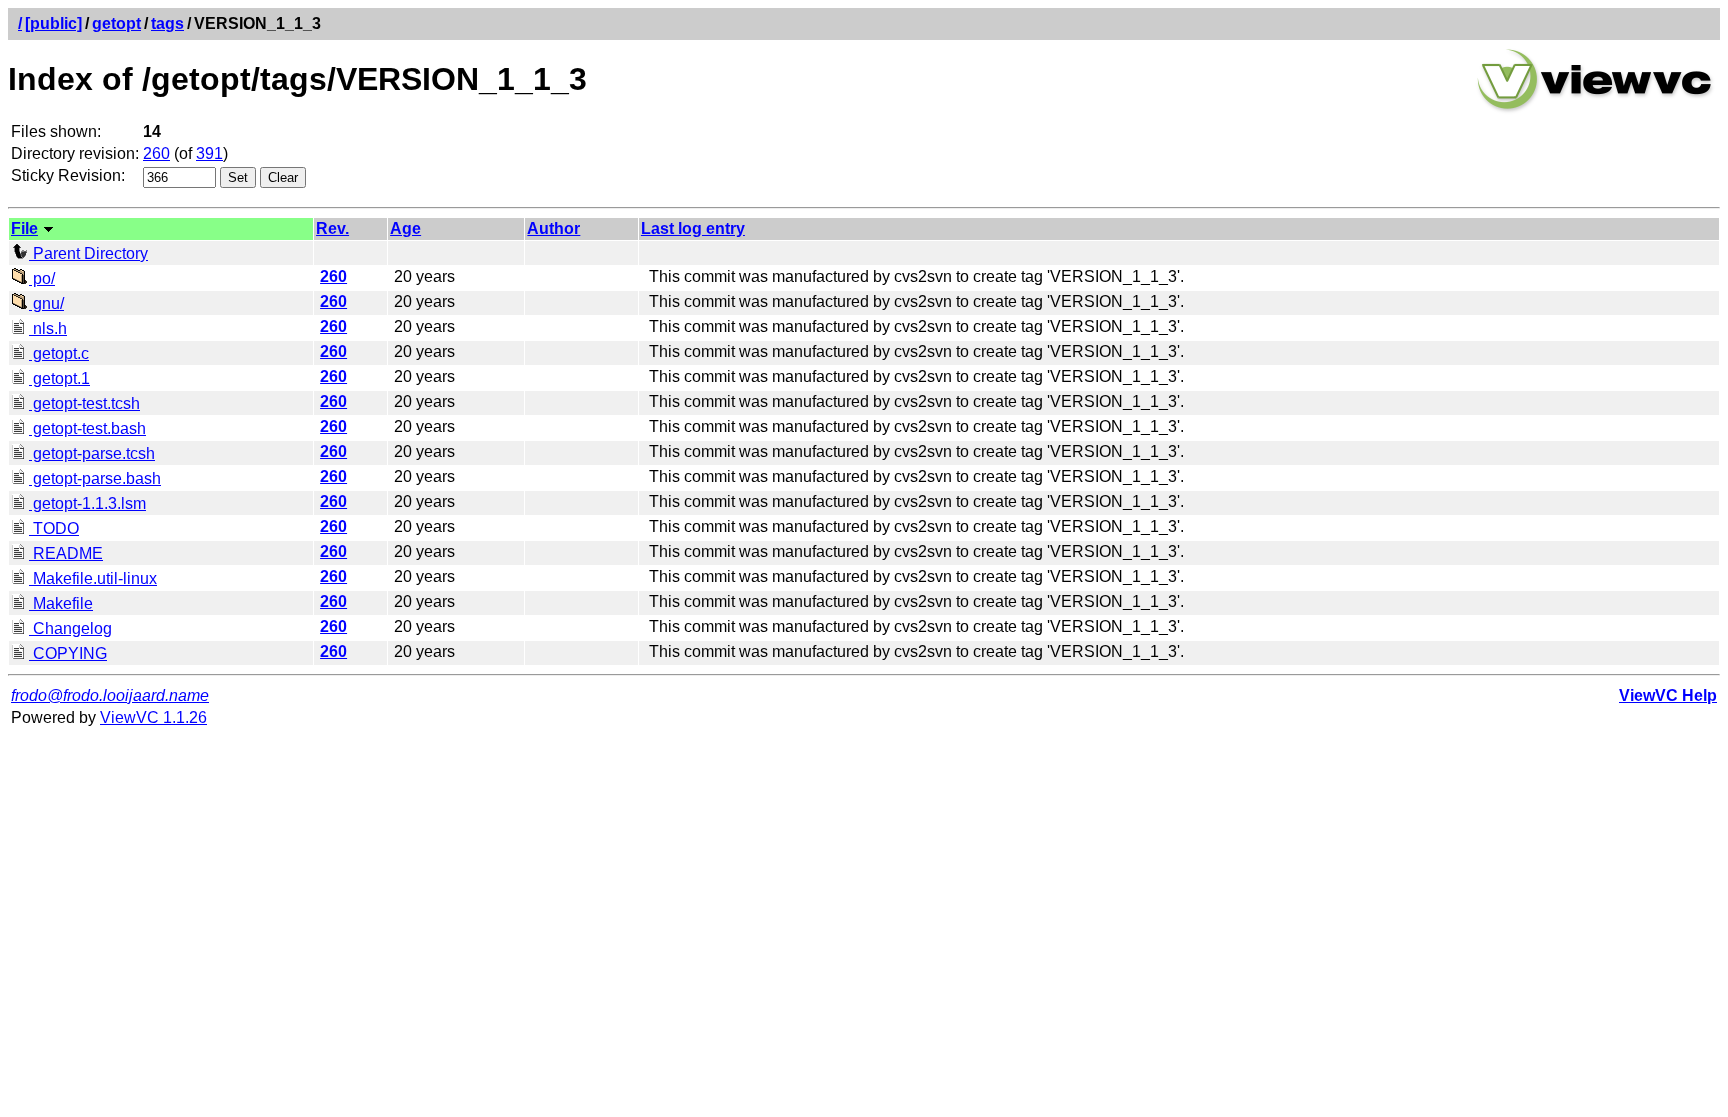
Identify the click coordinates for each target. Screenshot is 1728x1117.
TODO (54, 528)
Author (553, 228)
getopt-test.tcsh (84, 403)
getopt (116, 23)
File (24, 228)
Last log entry (693, 228)
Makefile (61, 603)
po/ (42, 278)
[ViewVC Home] (1595, 109)
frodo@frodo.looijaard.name (110, 695)
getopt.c (59, 353)
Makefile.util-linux (93, 578)
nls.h (48, 328)
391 (209, 153)
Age (405, 228)
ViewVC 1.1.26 (153, 717)
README (66, 553)
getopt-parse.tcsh (92, 453)
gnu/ (46, 303)
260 (156, 153)
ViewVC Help (1668, 695)
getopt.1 (59, 378)
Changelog (70, 628)
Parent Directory (88, 253)
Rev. (332, 228)
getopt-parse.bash (95, 478)
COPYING (68, 653)
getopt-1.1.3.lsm (87, 503)
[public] (53, 23)
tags (167, 23)
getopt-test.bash (87, 428)
